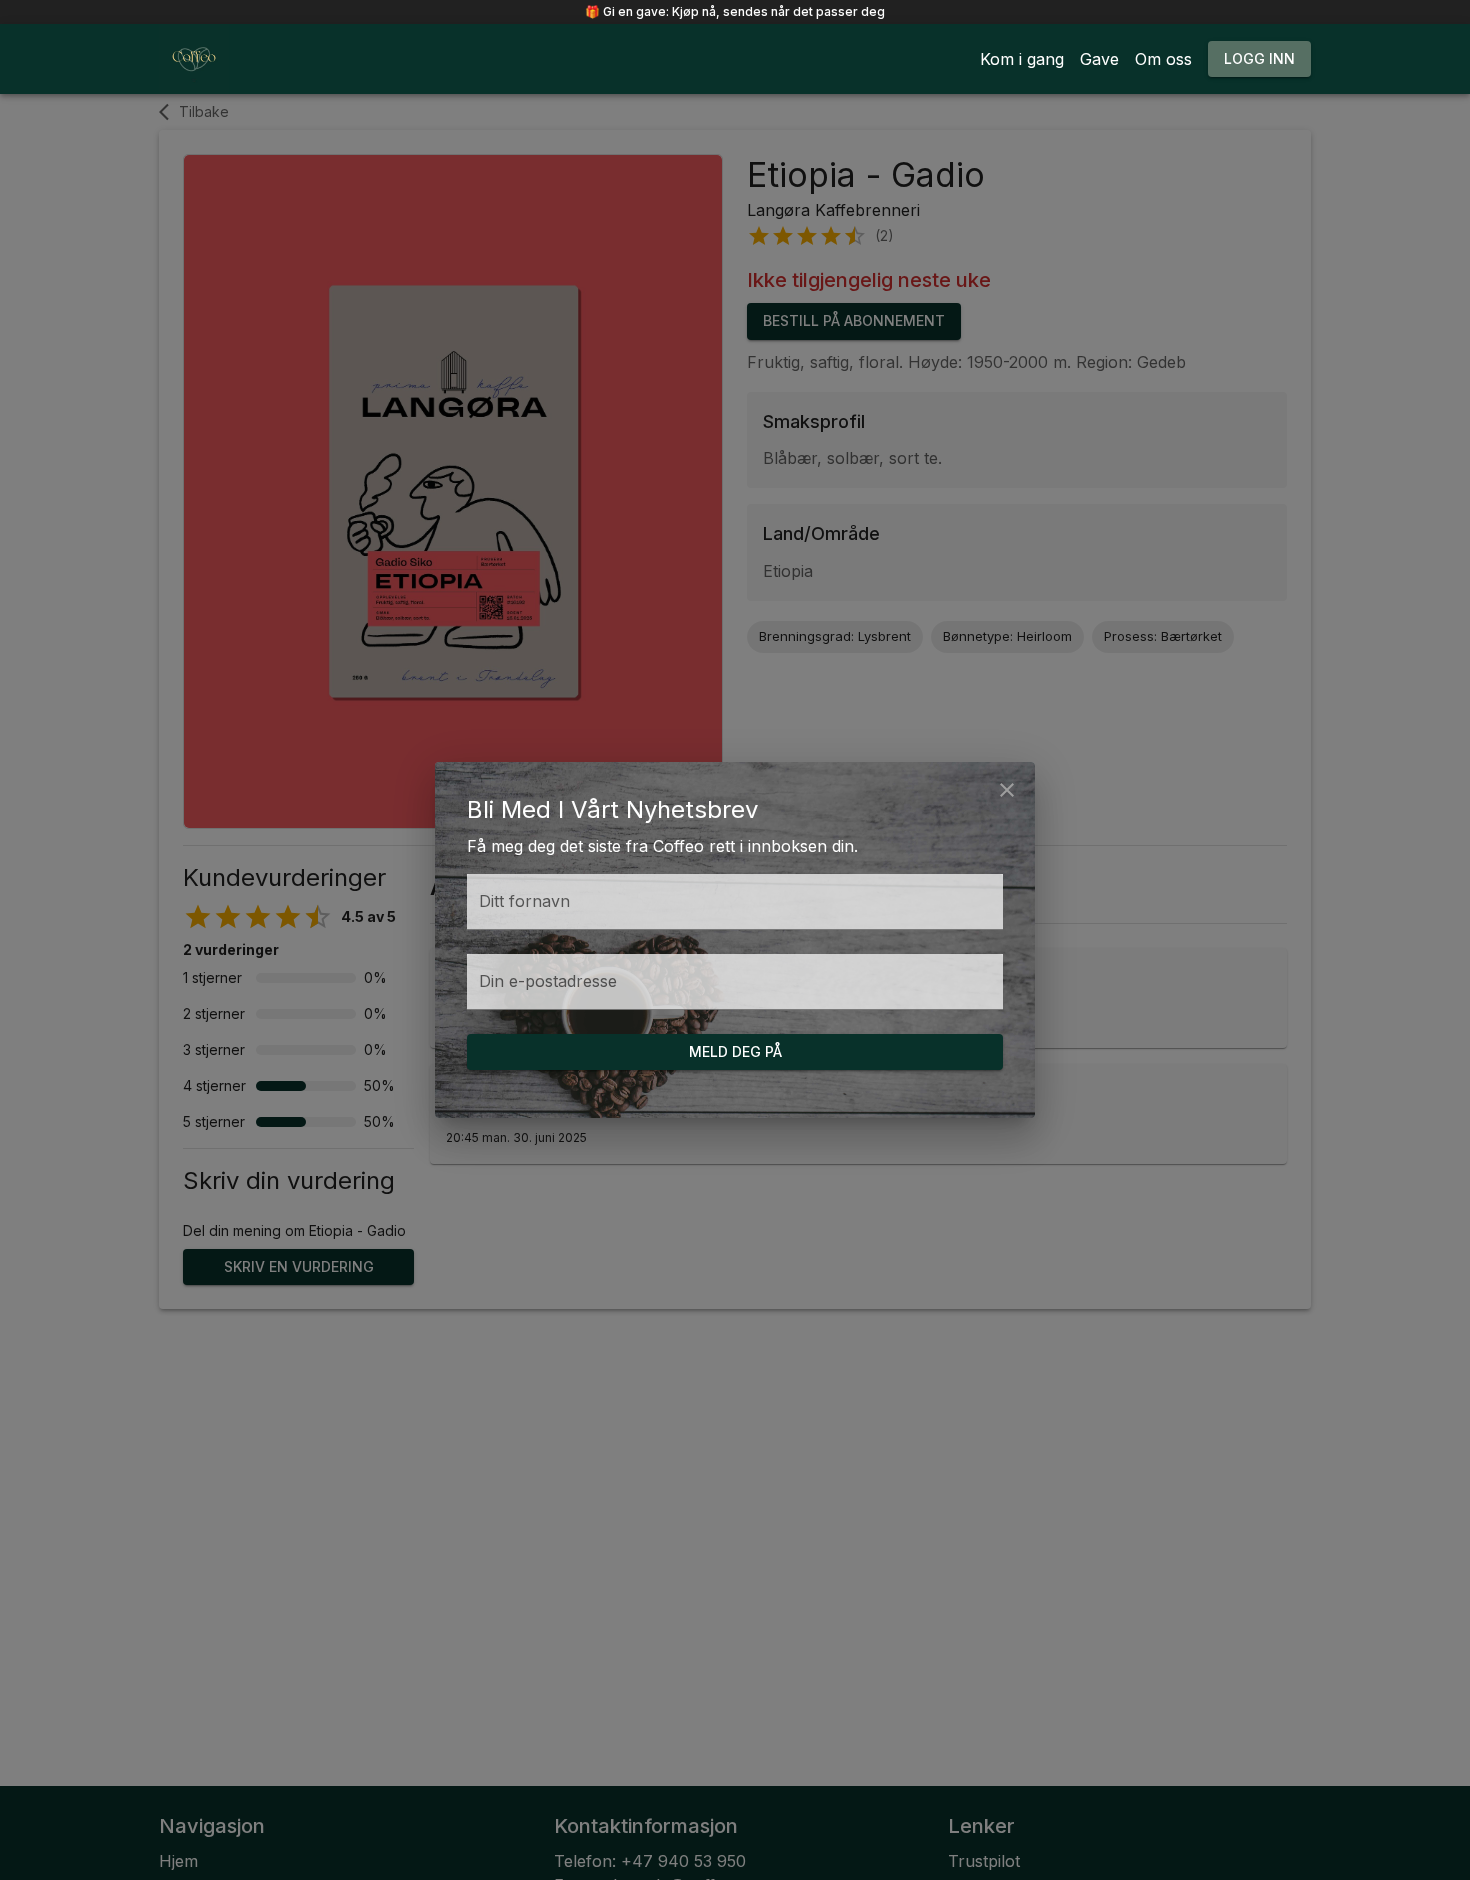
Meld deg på (735, 1051)
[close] (1007, 790)
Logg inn (1259, 58)
